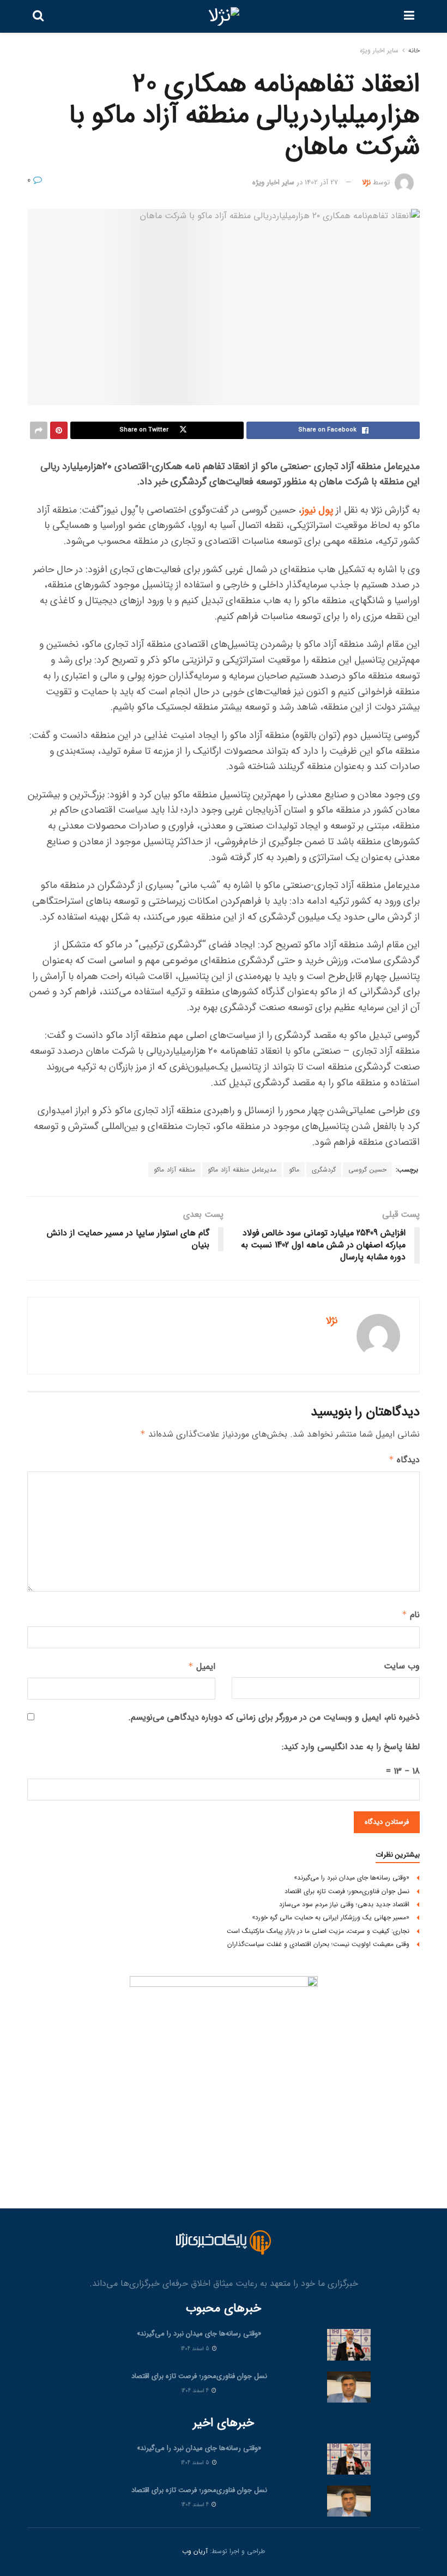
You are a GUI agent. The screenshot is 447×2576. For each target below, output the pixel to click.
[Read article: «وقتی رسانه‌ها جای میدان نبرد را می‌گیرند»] (349, 2344)
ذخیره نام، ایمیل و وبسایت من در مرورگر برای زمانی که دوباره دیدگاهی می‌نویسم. (274, 1717)
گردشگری (324, 1170)
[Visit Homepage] (224, 16)
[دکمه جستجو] (38, 16)
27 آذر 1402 (321, 182)
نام (411, 1615)
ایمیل (202, 1667)
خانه (414, 50)
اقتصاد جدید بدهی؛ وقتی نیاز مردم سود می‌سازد (344, 1904)
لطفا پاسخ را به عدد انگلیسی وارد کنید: (351, 1747)
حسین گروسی (367, 1170)
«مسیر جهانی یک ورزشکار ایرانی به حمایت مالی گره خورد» (331, 1917)
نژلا (366, 182)
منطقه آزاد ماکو (174, 1170)
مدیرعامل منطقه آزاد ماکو (242, 1170)
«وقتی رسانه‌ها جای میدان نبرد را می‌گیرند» (352, 1878)
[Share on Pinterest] (59, 430)
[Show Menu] (409, 16)
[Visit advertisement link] (224, 2070)
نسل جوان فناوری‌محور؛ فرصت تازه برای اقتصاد (347, 1891)
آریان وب (195, 2551)
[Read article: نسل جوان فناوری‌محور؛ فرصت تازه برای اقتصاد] (349, 2387)
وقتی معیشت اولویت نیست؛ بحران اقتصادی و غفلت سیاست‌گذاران (318, 1944)
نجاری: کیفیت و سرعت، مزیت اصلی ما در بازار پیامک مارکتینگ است (318, 1931)
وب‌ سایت (402, 1666)
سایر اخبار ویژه (379, 50)
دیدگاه (404, 1460)
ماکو (294, 1170)
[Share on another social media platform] (39, 430)
